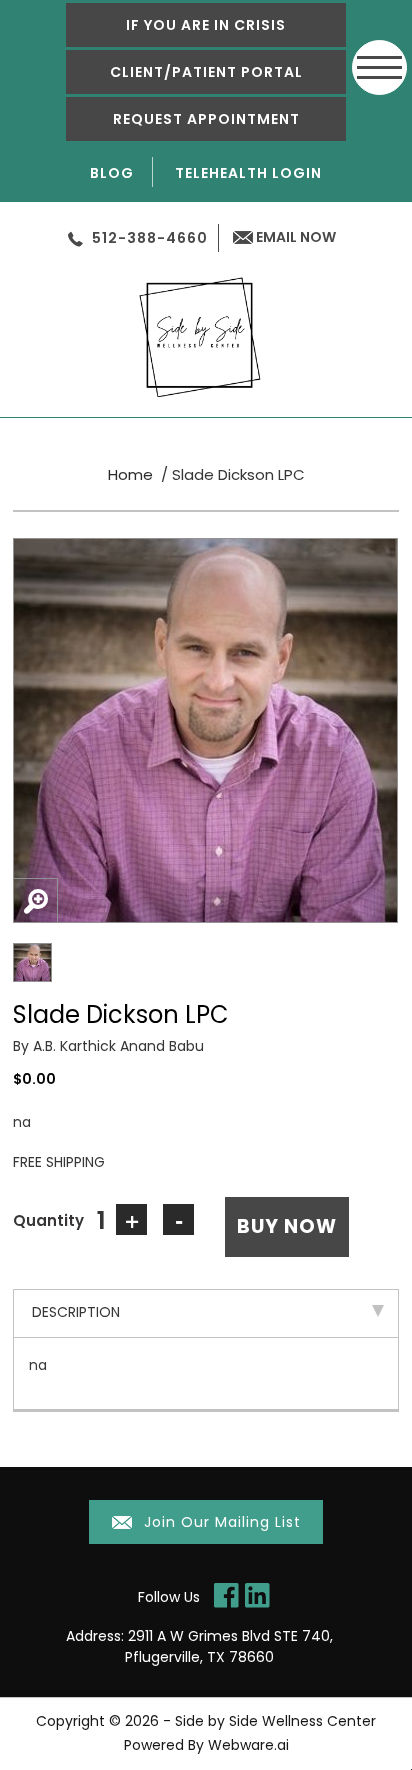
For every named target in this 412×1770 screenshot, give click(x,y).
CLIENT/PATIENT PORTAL (206, 72)
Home (130, 474)
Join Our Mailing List (220, 1522)
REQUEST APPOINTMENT (206, 119)
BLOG (112, 173)
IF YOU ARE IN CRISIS (206, 25)
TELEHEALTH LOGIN (248, 173)
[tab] (206, 1313)
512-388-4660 (150, 238)
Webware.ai (248, 1745)
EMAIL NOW (294, 237)
